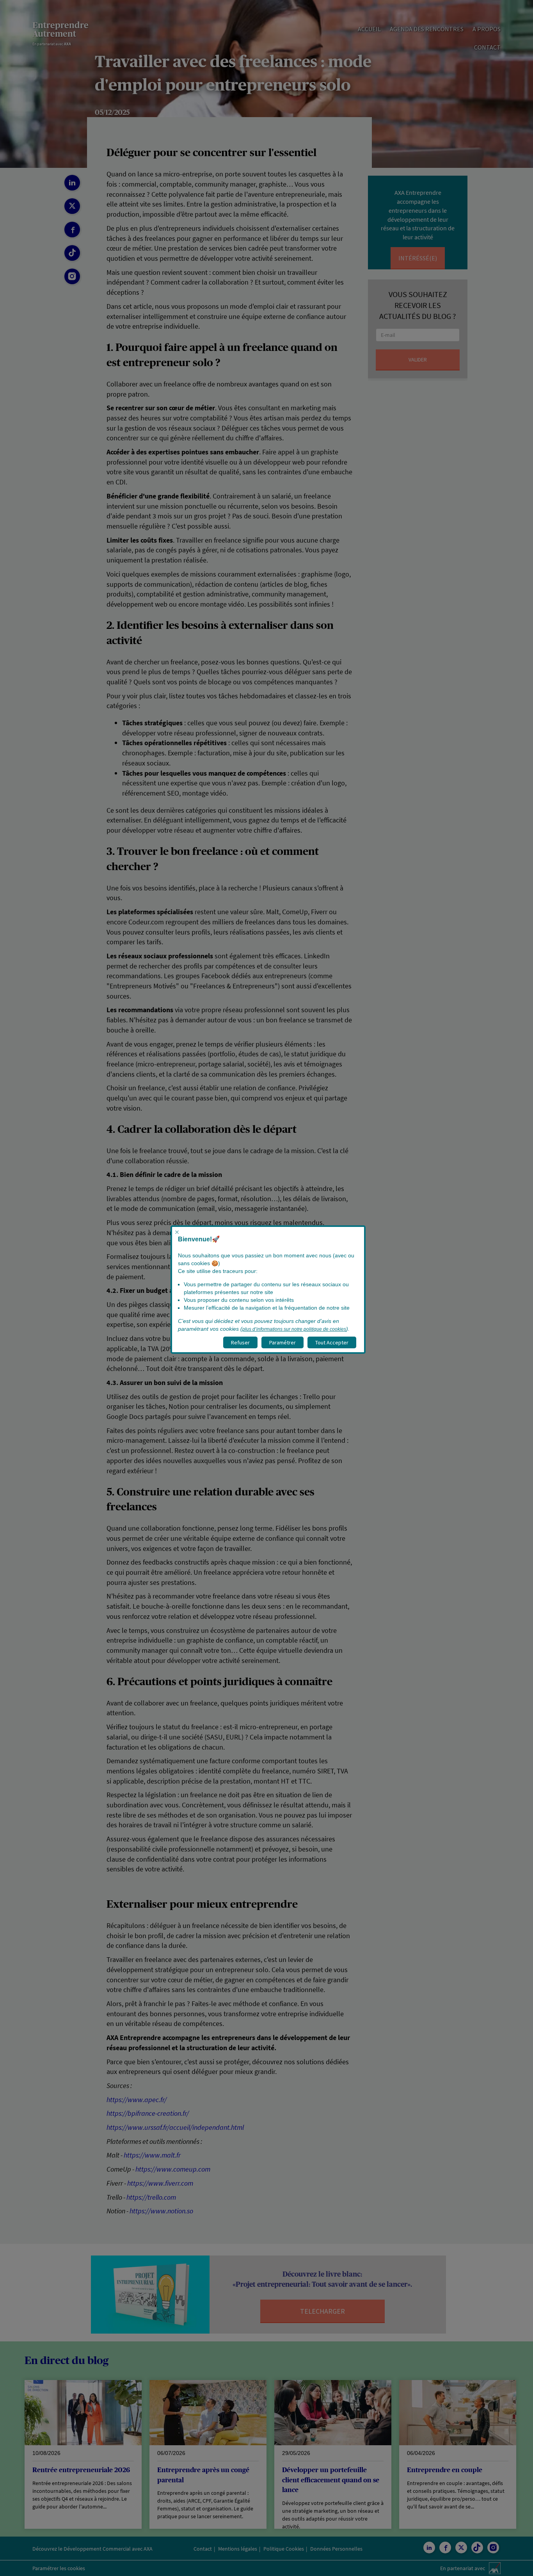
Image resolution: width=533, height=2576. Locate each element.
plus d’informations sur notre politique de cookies (294, 1329)
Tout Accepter (332, 1342)
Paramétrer (282, 1342)
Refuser (240, 1342)
